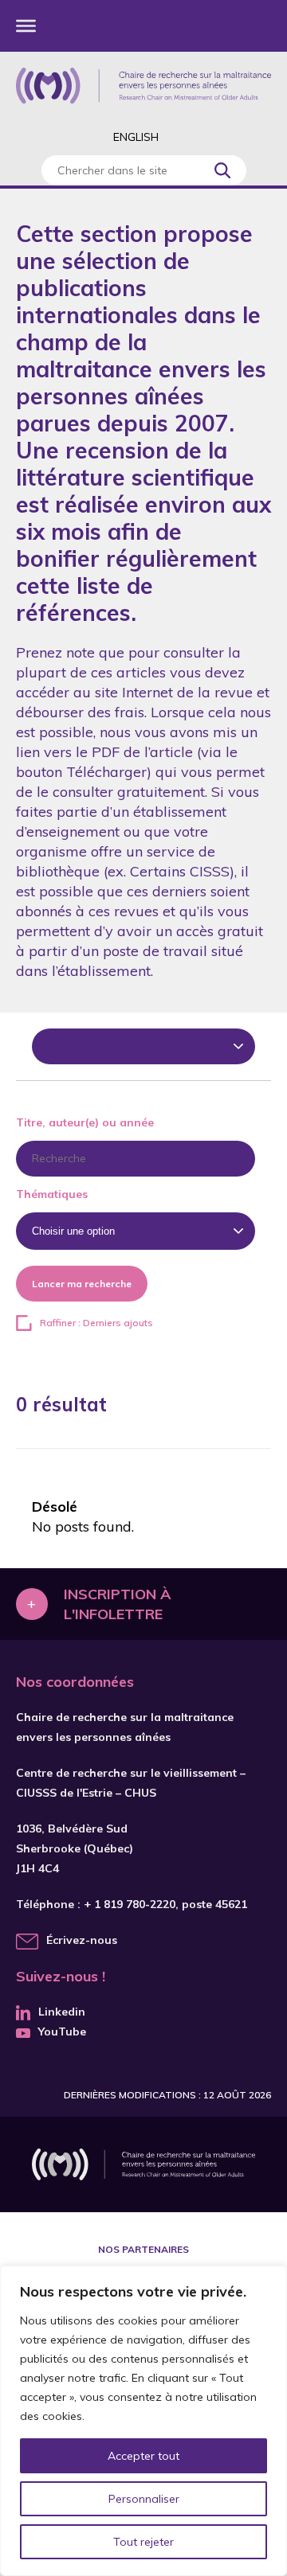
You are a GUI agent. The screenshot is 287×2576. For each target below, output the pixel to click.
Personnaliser (144, 2499)
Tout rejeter (143, 2542)
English (136, 137)
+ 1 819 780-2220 (130, 1904)
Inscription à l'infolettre (117, 1604)
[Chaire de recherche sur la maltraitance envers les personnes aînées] (143, 86)
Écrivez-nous (82, 1940)
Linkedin (62, 2012)
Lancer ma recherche (82, 1284)
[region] (143, 2421)
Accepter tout (143, 2456)
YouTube (62, 2032)
